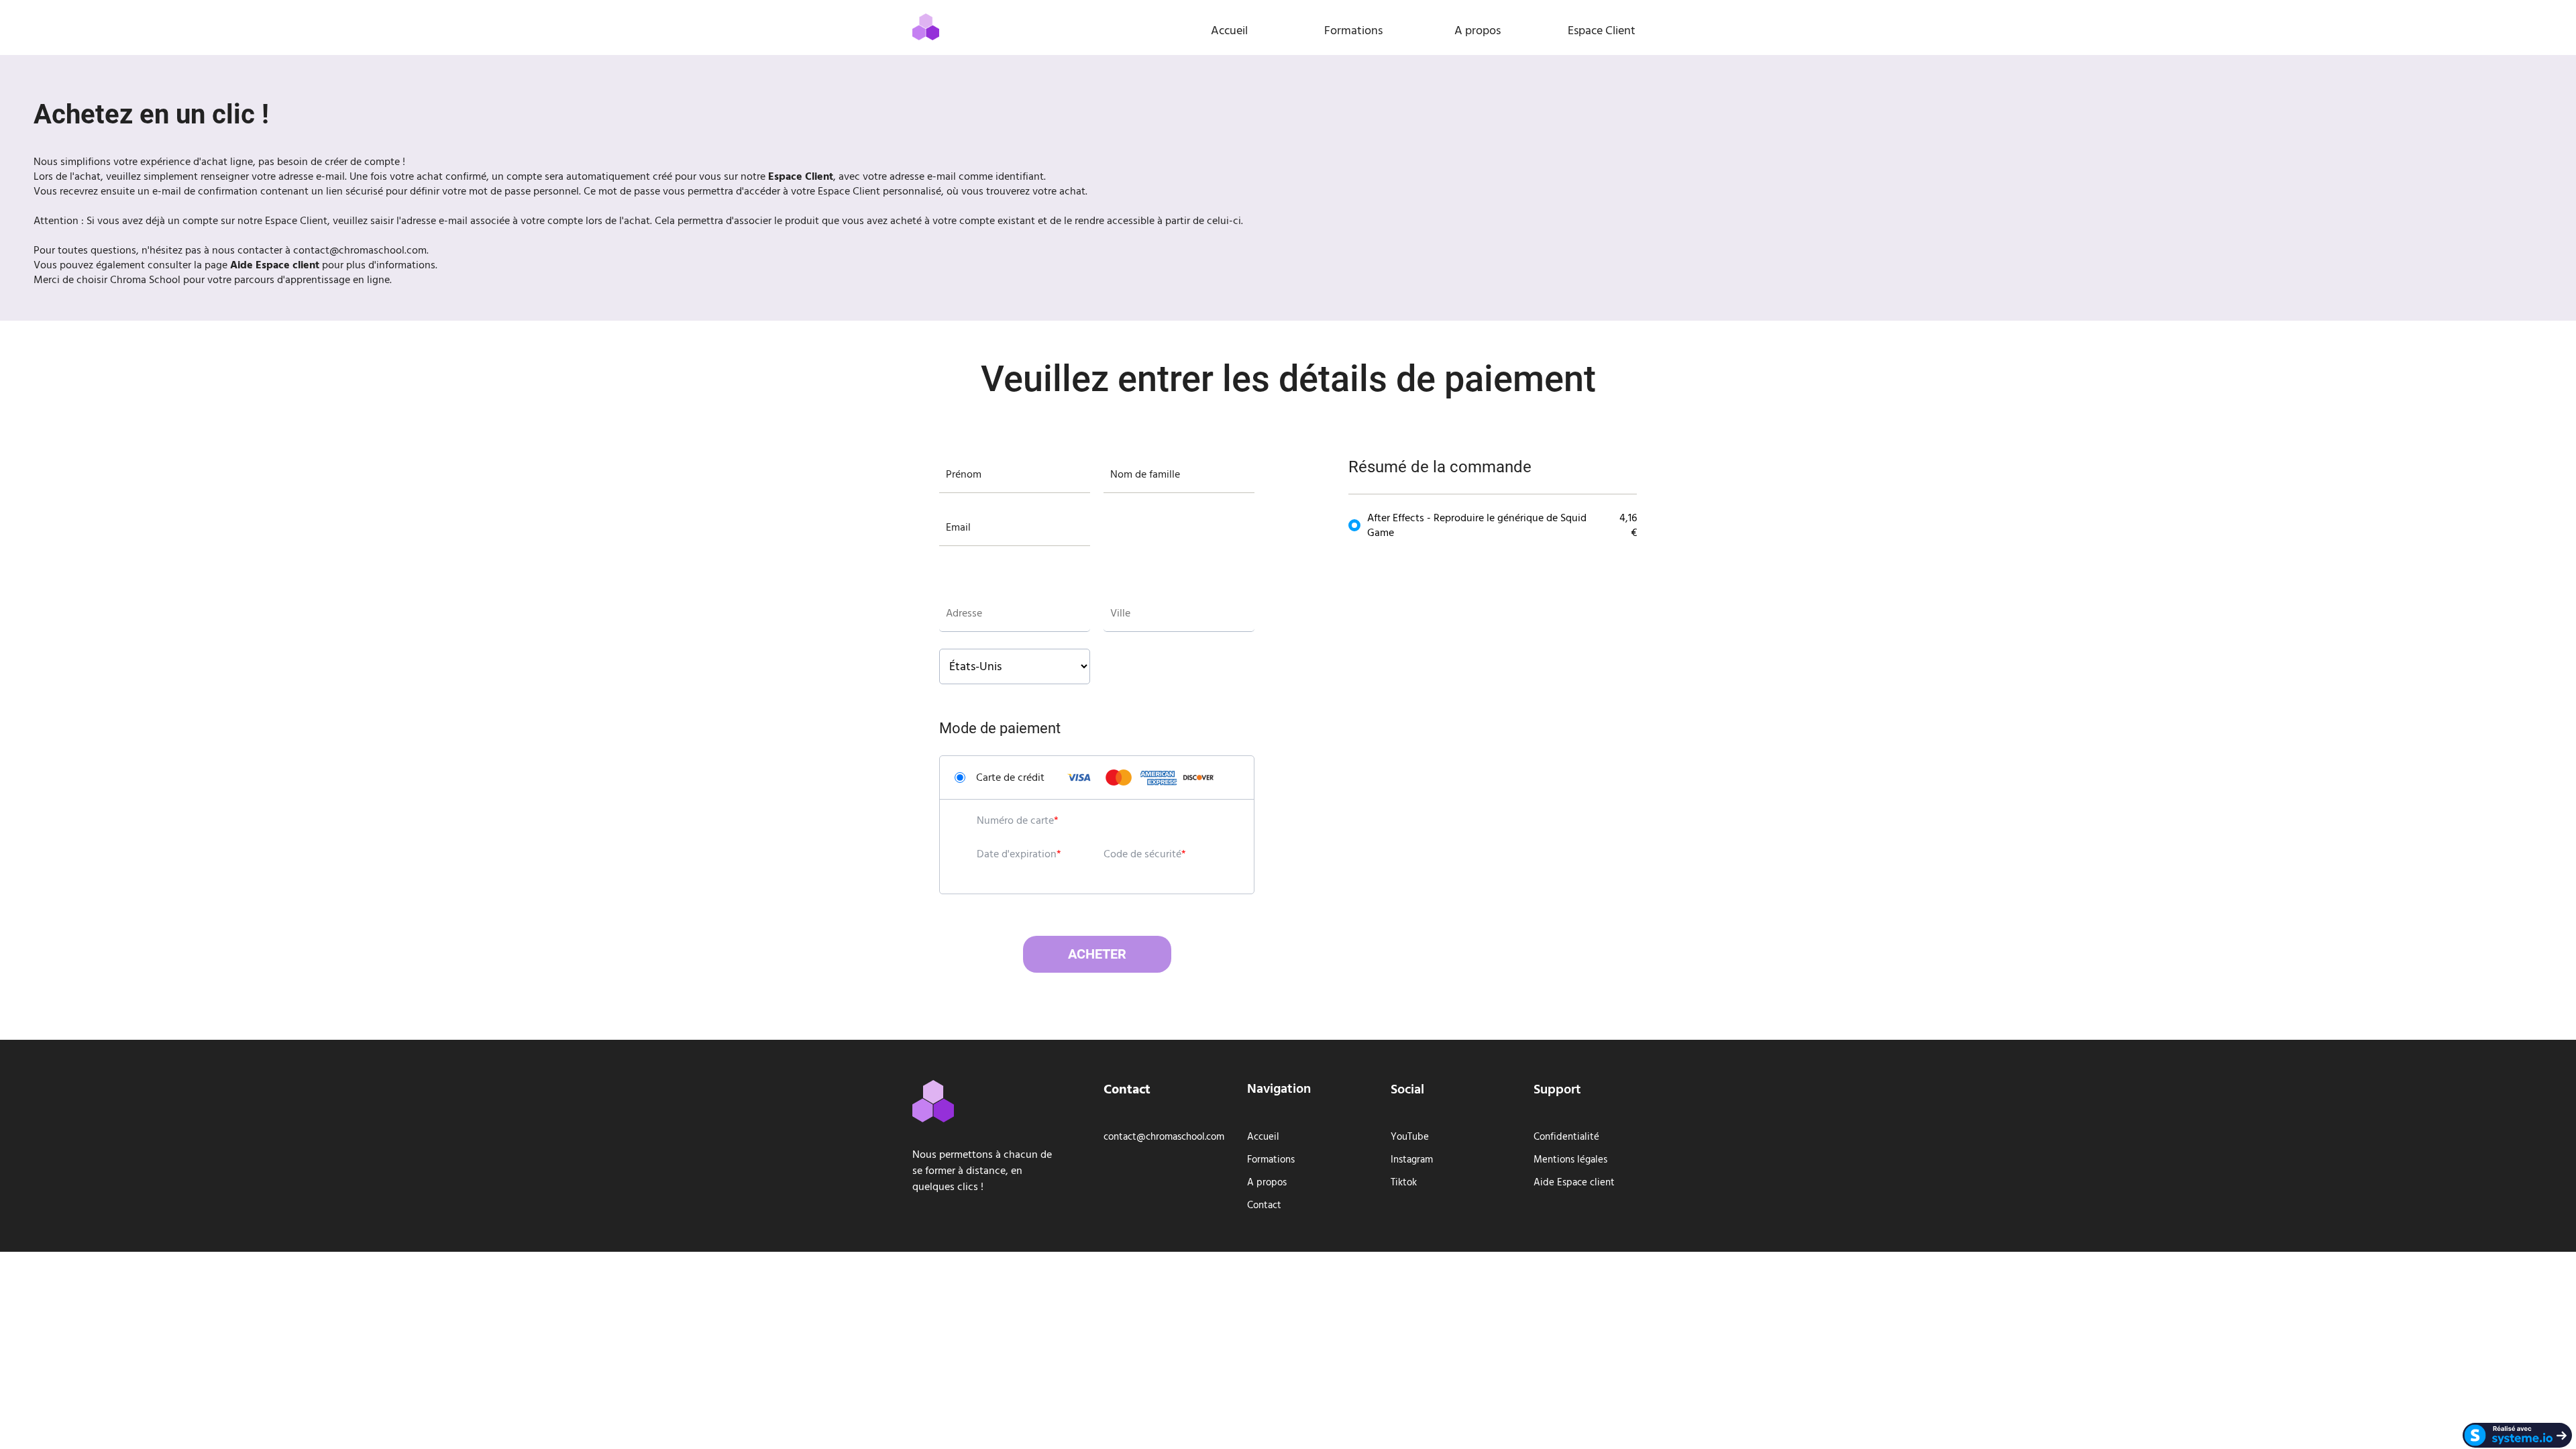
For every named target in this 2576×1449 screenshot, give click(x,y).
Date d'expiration (1017, 854)
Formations (1353, 31)
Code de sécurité (1142, 854)
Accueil (1229, 31)
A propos (1478, 31)
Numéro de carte (1015, 820)
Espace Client (1602, 31)
